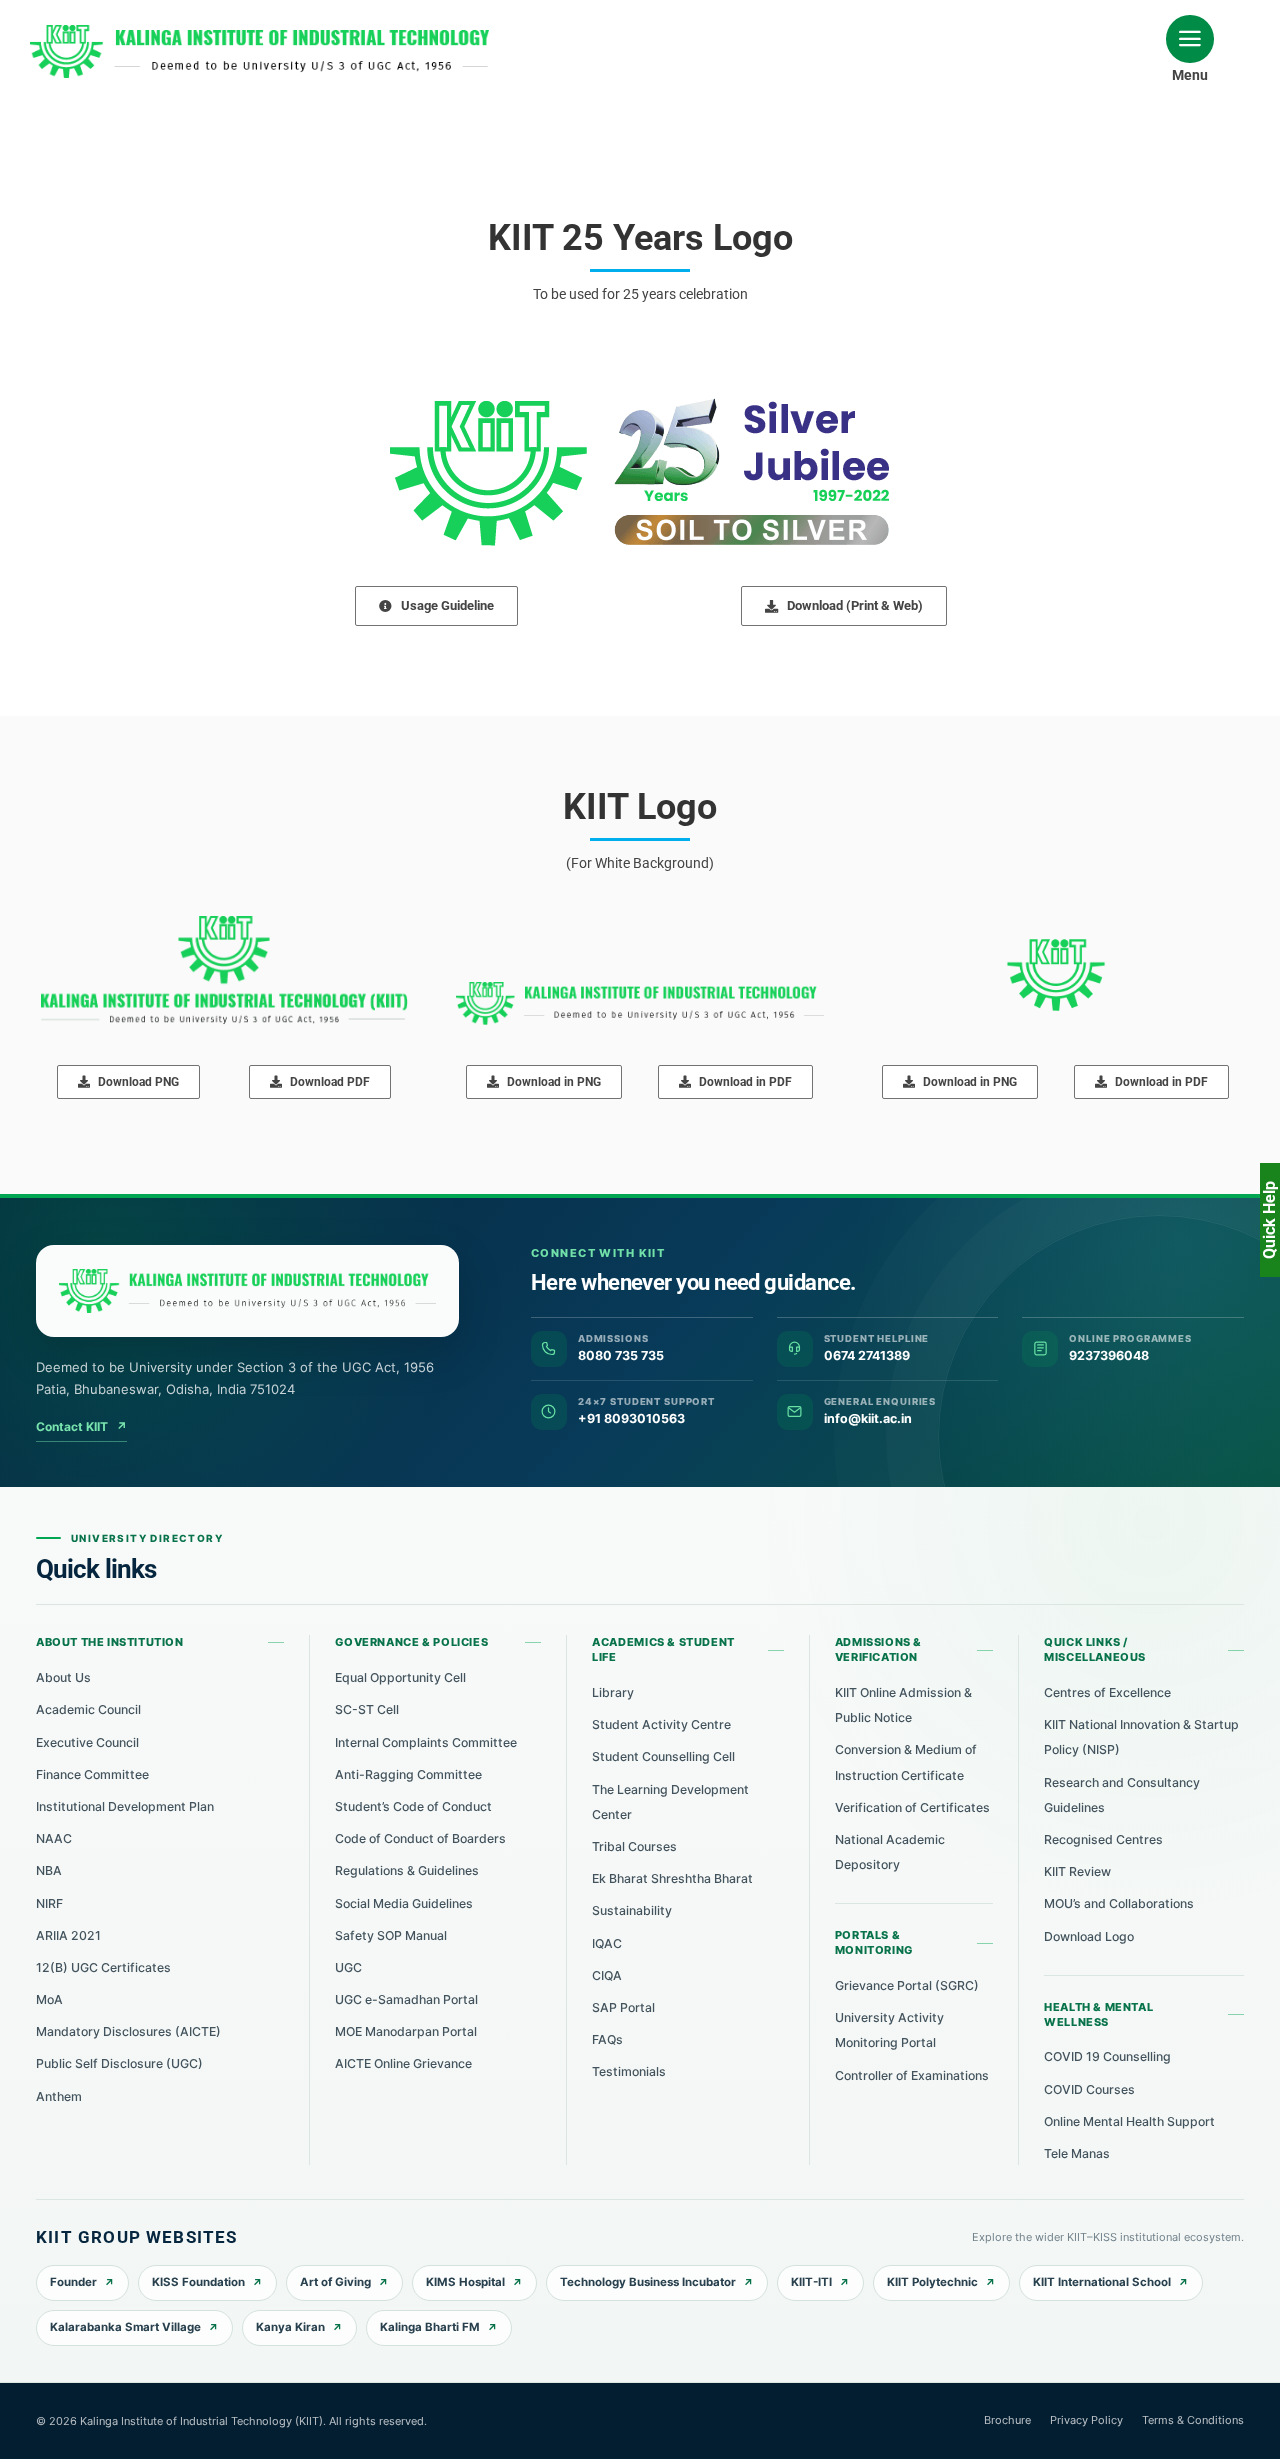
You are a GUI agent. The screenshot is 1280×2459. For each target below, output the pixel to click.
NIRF (49, 1903)
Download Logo (1089, 1936)
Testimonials (629, 2071)
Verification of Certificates (912, 1807)
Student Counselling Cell (663, 1756)
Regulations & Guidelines (407, 1870)
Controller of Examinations (912, 2075)
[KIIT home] (247, 1291)
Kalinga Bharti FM (430, 2327)
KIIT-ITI (811, 2282)
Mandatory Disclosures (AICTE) (128, 2031)
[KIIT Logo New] (224, 923)
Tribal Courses (634, 1846)
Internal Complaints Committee (426, 1742)
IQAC (607, 1943)
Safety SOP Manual (391, 1935)
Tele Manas (1077, 2153)
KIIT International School (1102, 2282)
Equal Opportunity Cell (400, 1677)
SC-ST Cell (367, 1709)
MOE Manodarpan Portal (406, 2031)
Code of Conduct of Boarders (420, 1838)
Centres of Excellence (1107, 1692)
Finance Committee (92, 1774)
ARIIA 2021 (68, 1935)
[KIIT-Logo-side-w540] (259, 32)
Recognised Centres (1103, 1839)
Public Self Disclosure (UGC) (119, 2063)
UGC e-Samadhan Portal (406, 1999)
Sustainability (632, 1910)
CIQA (607, 1975)
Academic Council (88, 1709)
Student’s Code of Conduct (413, 1806)
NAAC (54, 1838)
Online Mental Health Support (1129, 2121)
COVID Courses (1089, 2089)
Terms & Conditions (1193, 2420)
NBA (49, 1870)
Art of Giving (335, 2282)
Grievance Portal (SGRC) (907, 1985)
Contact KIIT (81, 1426)
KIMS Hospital (465, 2282)
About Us (63, 1677)
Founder (73, 2282)
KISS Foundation (198, 2282)
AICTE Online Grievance (403, 2063)
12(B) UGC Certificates (103, 1967)
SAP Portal (623, 2007)
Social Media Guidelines (404, 1903)
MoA (49, 1999)
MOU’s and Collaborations (1119, 1903)
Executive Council (87, 1742)
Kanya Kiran (290, 2327)
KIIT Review (1077, 1871)
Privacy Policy (1086, 2420)
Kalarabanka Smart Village (125, 2327)
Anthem (59, 2096)
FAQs (607, 2039)
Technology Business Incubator (648, 2282)
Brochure (1007, 2420)
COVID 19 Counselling (1107, 2056)
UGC (348, 1967)
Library (613, 1692)
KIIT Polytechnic (932, 2282)
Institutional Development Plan (125, 1806)
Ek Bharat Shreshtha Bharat (672, 1878)
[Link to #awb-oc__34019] (1190, 39)
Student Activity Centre (661, 1724)
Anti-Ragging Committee (408, 1774)
